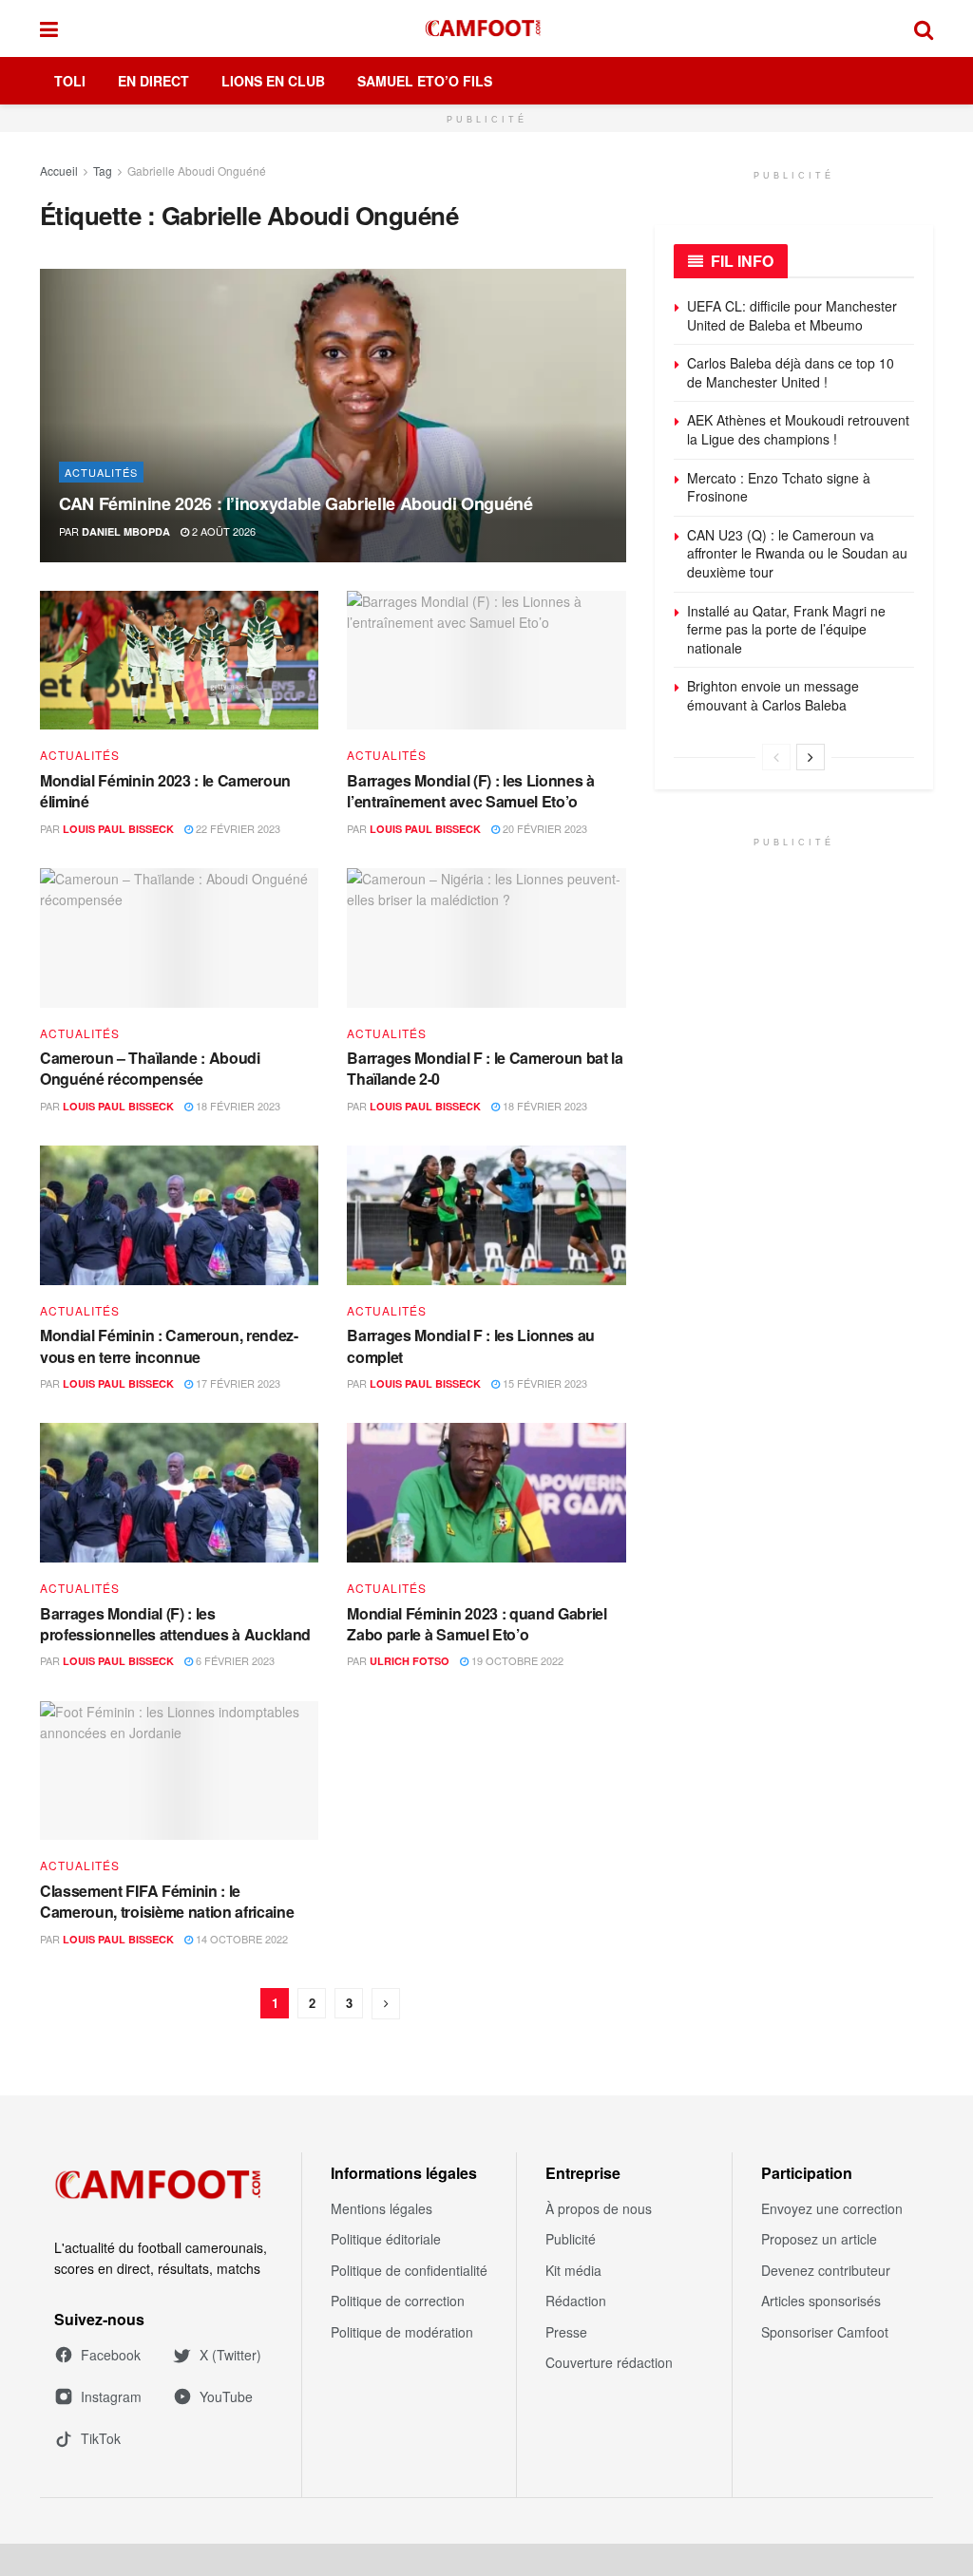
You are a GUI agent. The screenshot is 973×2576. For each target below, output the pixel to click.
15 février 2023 (544, 1383)
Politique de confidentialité (409, 2270)
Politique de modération (402, 2332)
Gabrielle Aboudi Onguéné (197, 170)
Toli (70, 81)
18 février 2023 (237, 1106)
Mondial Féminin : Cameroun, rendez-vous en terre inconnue (169, 1345)
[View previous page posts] (776, 757)
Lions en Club (273, 81)
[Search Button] (924, 28)
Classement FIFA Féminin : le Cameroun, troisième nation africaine (167, 1901)
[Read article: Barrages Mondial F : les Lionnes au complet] (486, 1215)
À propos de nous (599, 2208)
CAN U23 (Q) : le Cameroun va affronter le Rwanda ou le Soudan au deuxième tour (797, 553)
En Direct (153, 81)
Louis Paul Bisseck (118, 829)
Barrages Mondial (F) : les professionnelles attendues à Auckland (175, 1624)
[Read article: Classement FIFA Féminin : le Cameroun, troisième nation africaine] (179, 1771)
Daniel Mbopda (126, 531)
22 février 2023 (237, 828)
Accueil (59, 170)
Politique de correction (398, 2301)
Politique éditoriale (386, 2239)
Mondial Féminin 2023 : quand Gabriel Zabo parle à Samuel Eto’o (477, 1624)
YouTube (226, 2396)
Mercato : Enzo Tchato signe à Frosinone (779, 487)
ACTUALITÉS (101, 472)
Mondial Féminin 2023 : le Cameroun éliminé (165, 791)
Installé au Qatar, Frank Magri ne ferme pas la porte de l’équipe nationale (786, 629)
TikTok (101, 2438)
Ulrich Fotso (410, 1661)
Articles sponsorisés (821, 2301)
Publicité (571, 2239)
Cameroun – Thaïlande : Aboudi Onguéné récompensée (150, 1068)
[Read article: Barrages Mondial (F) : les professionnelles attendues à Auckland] (179, 1493)
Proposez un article (819, 2239)
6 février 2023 (234, 1660)
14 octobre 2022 (240, 1939)
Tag (103, 170)
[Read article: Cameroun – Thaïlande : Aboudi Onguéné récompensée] (179, 938)
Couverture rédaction (609, 2362)
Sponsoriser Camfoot (825, 2332)
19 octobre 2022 (516, 1660)
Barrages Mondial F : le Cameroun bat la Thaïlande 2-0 (485, 1068)
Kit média (573, 2270)
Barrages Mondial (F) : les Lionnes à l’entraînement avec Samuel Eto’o (470, 791)
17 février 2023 (237, 1383)
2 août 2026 (222, 531)
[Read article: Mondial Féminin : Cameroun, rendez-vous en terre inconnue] (179, 1215)
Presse (566, 2332)
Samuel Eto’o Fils (425, 81)
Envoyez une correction (832, 2208)
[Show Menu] (49, 28)
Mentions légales (382, 2208)
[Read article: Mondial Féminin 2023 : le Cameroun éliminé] (179, 661)
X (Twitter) (230, 2355)
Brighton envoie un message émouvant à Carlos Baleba (773, 695)
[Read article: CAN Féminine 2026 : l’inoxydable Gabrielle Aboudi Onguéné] (333, 415)
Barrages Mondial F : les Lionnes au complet (471, 1345)
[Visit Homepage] (486, 28)
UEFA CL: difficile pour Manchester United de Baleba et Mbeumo (792, 315)
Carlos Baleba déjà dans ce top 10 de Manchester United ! (791, 372)
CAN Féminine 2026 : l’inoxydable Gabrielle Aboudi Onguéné (296, 503)
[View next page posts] (811, 757)
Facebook (111, 2355)
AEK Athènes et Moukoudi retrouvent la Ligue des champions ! (798, 429)
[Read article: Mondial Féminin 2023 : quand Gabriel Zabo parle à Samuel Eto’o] (486, 1493)
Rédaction (576, 2301)
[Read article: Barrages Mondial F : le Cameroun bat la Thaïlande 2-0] (486, 938)
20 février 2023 (544, 828)
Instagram (111, 2396)
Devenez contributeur (826, 2270)
